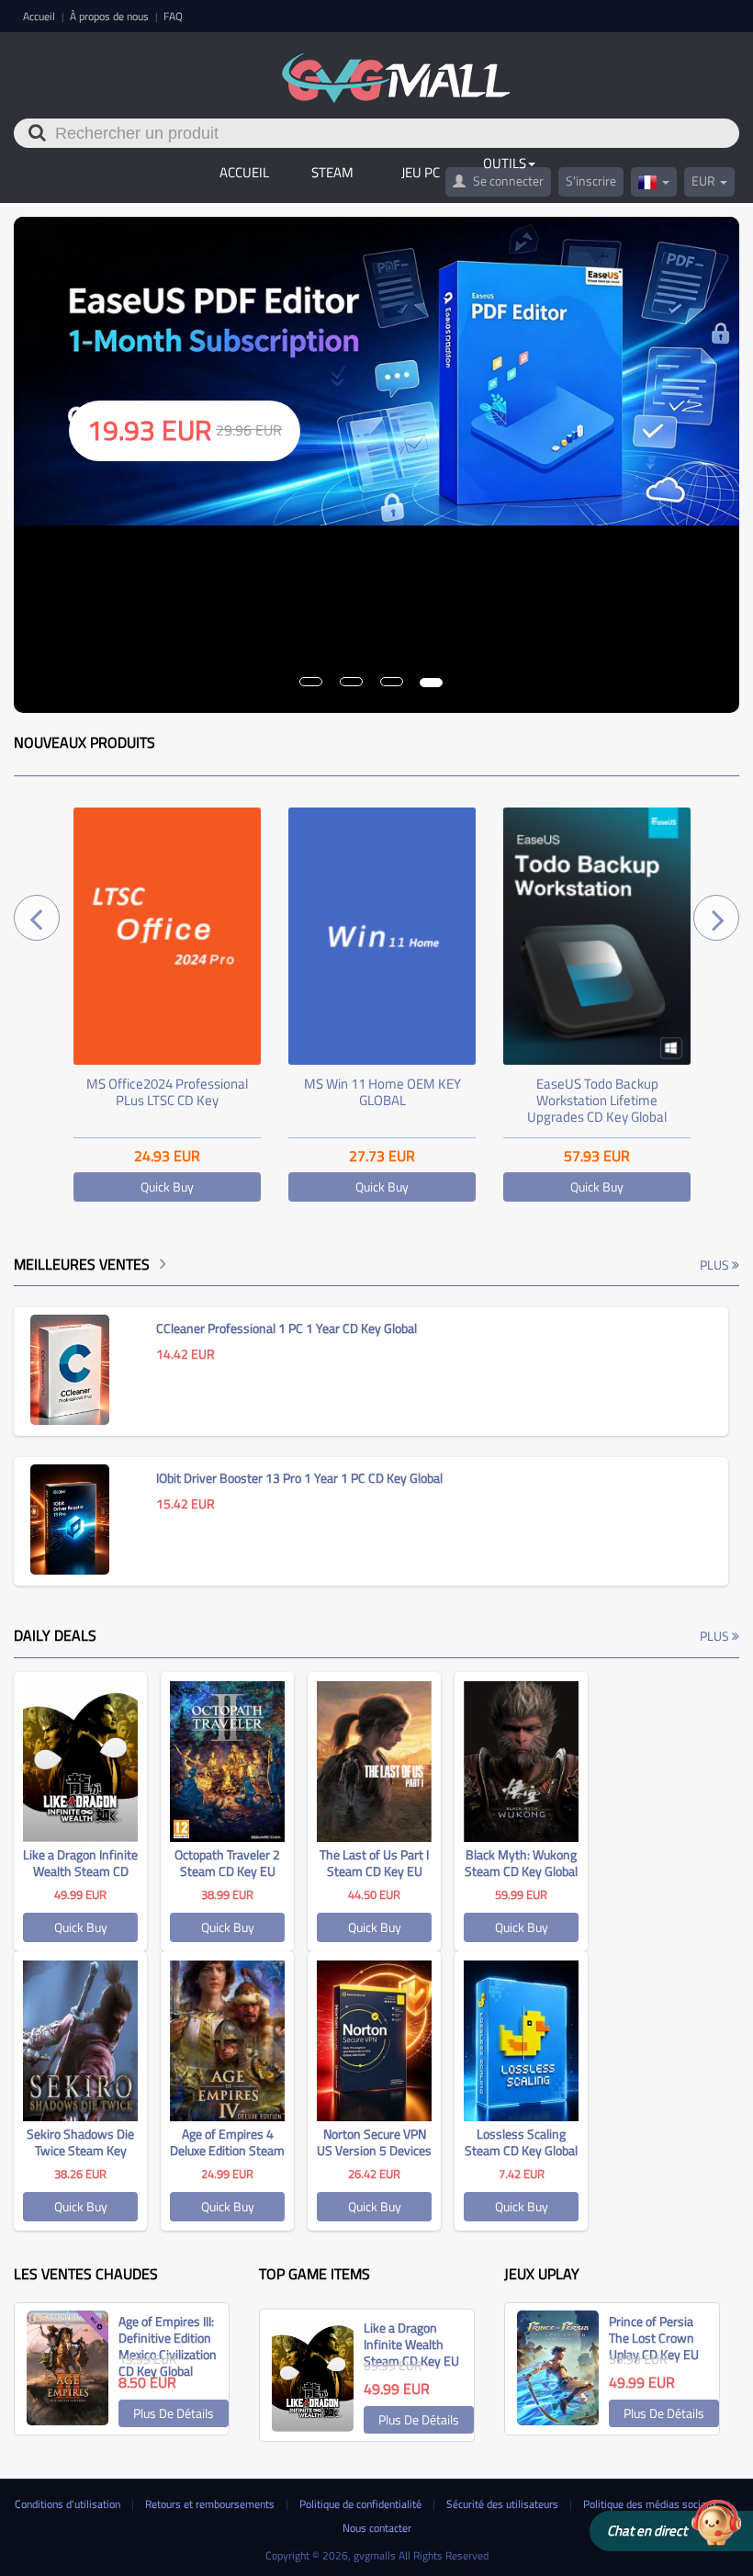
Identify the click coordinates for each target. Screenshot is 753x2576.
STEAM (332, 172)
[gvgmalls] (396, 68)
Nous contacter (377, 2528)
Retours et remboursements (211, 2504)
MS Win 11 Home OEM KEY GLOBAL (168, 1092)
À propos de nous (111, 16)
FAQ (173, 16)
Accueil (40, 16)
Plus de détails (174, 2413)
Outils (505, 163)
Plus (716, 1265)
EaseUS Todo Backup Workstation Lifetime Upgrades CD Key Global (382, 1100)
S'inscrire (591, 181)
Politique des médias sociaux (651, 2504)
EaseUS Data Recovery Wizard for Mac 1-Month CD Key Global (597, 1100)
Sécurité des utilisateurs (504, 2504)
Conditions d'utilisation (69, 2504)
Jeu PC (421, 172)
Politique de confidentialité (362, 2504)
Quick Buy (167, 1186)
